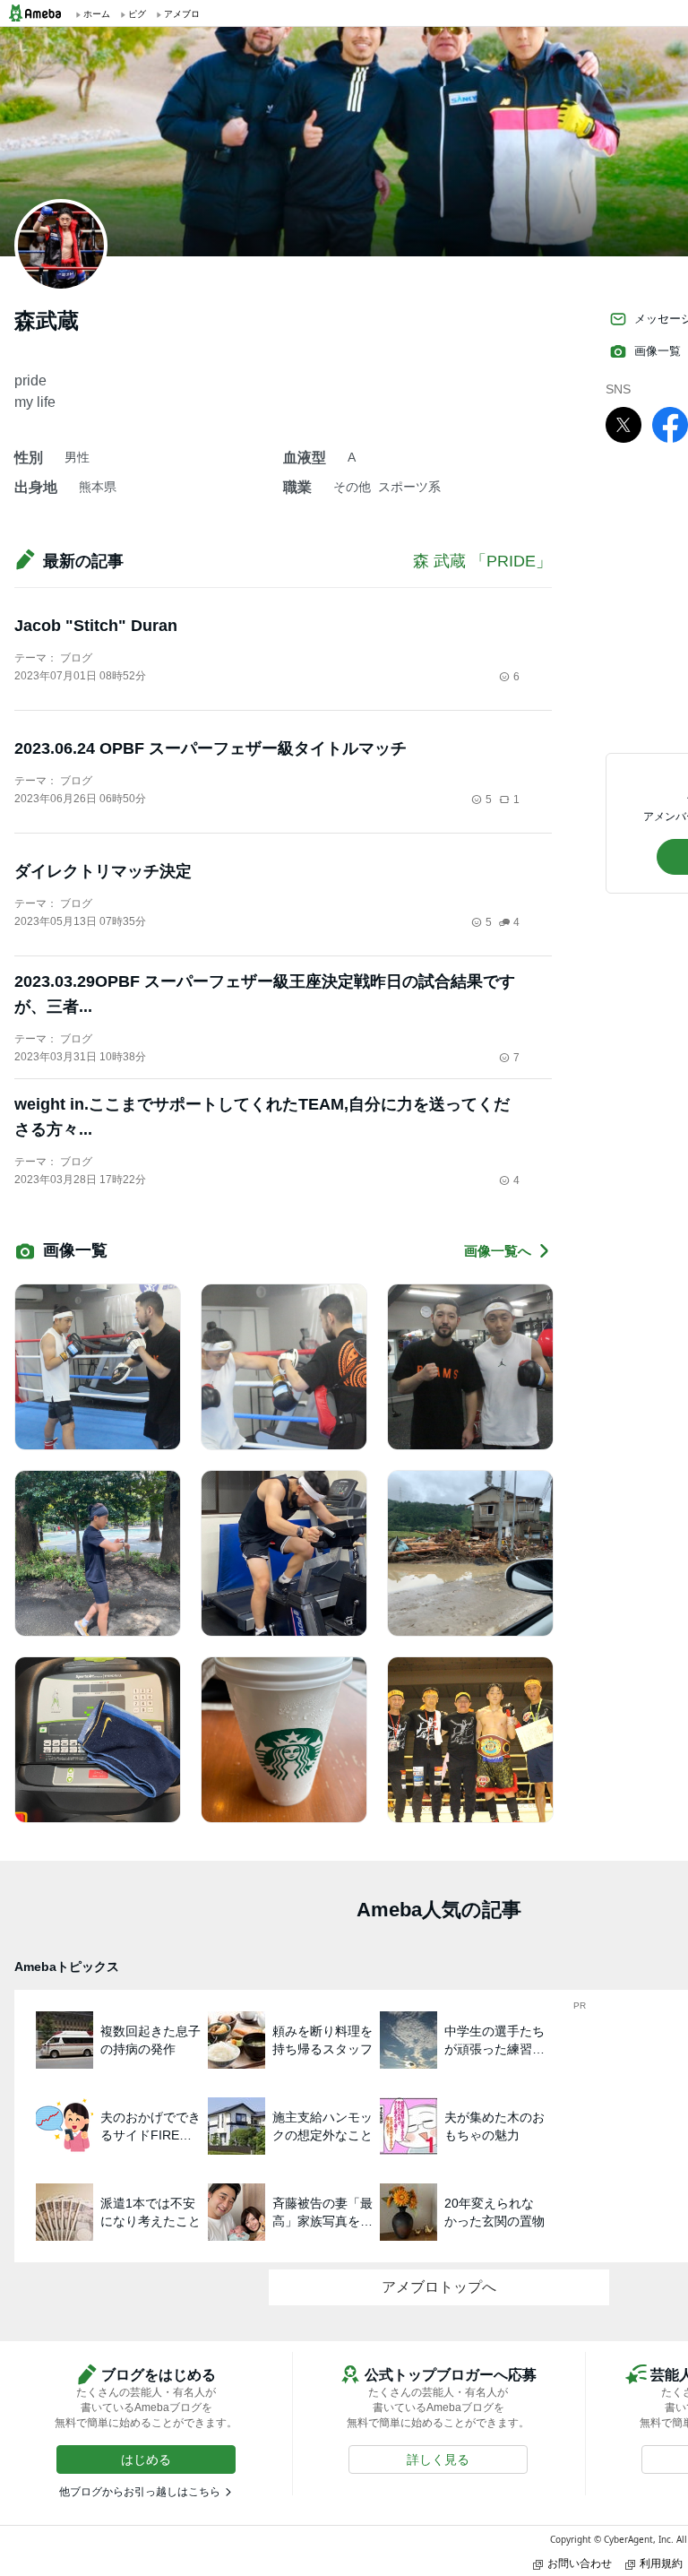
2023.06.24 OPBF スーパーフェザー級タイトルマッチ (211, 748)
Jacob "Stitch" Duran (96, 626)
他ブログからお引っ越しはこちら (140, 2492)
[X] (623, 424)
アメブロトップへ (439, 2287)
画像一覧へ (498, 1251)
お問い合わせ (580, 2563)
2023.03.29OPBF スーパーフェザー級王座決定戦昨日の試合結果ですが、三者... (265, 994)
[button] (146, 2459)
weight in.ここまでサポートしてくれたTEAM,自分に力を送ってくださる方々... (262, 1117)
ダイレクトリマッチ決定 (103, 871)
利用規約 (661, 2563)
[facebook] (670, 424)
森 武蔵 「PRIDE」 (482, 561)
